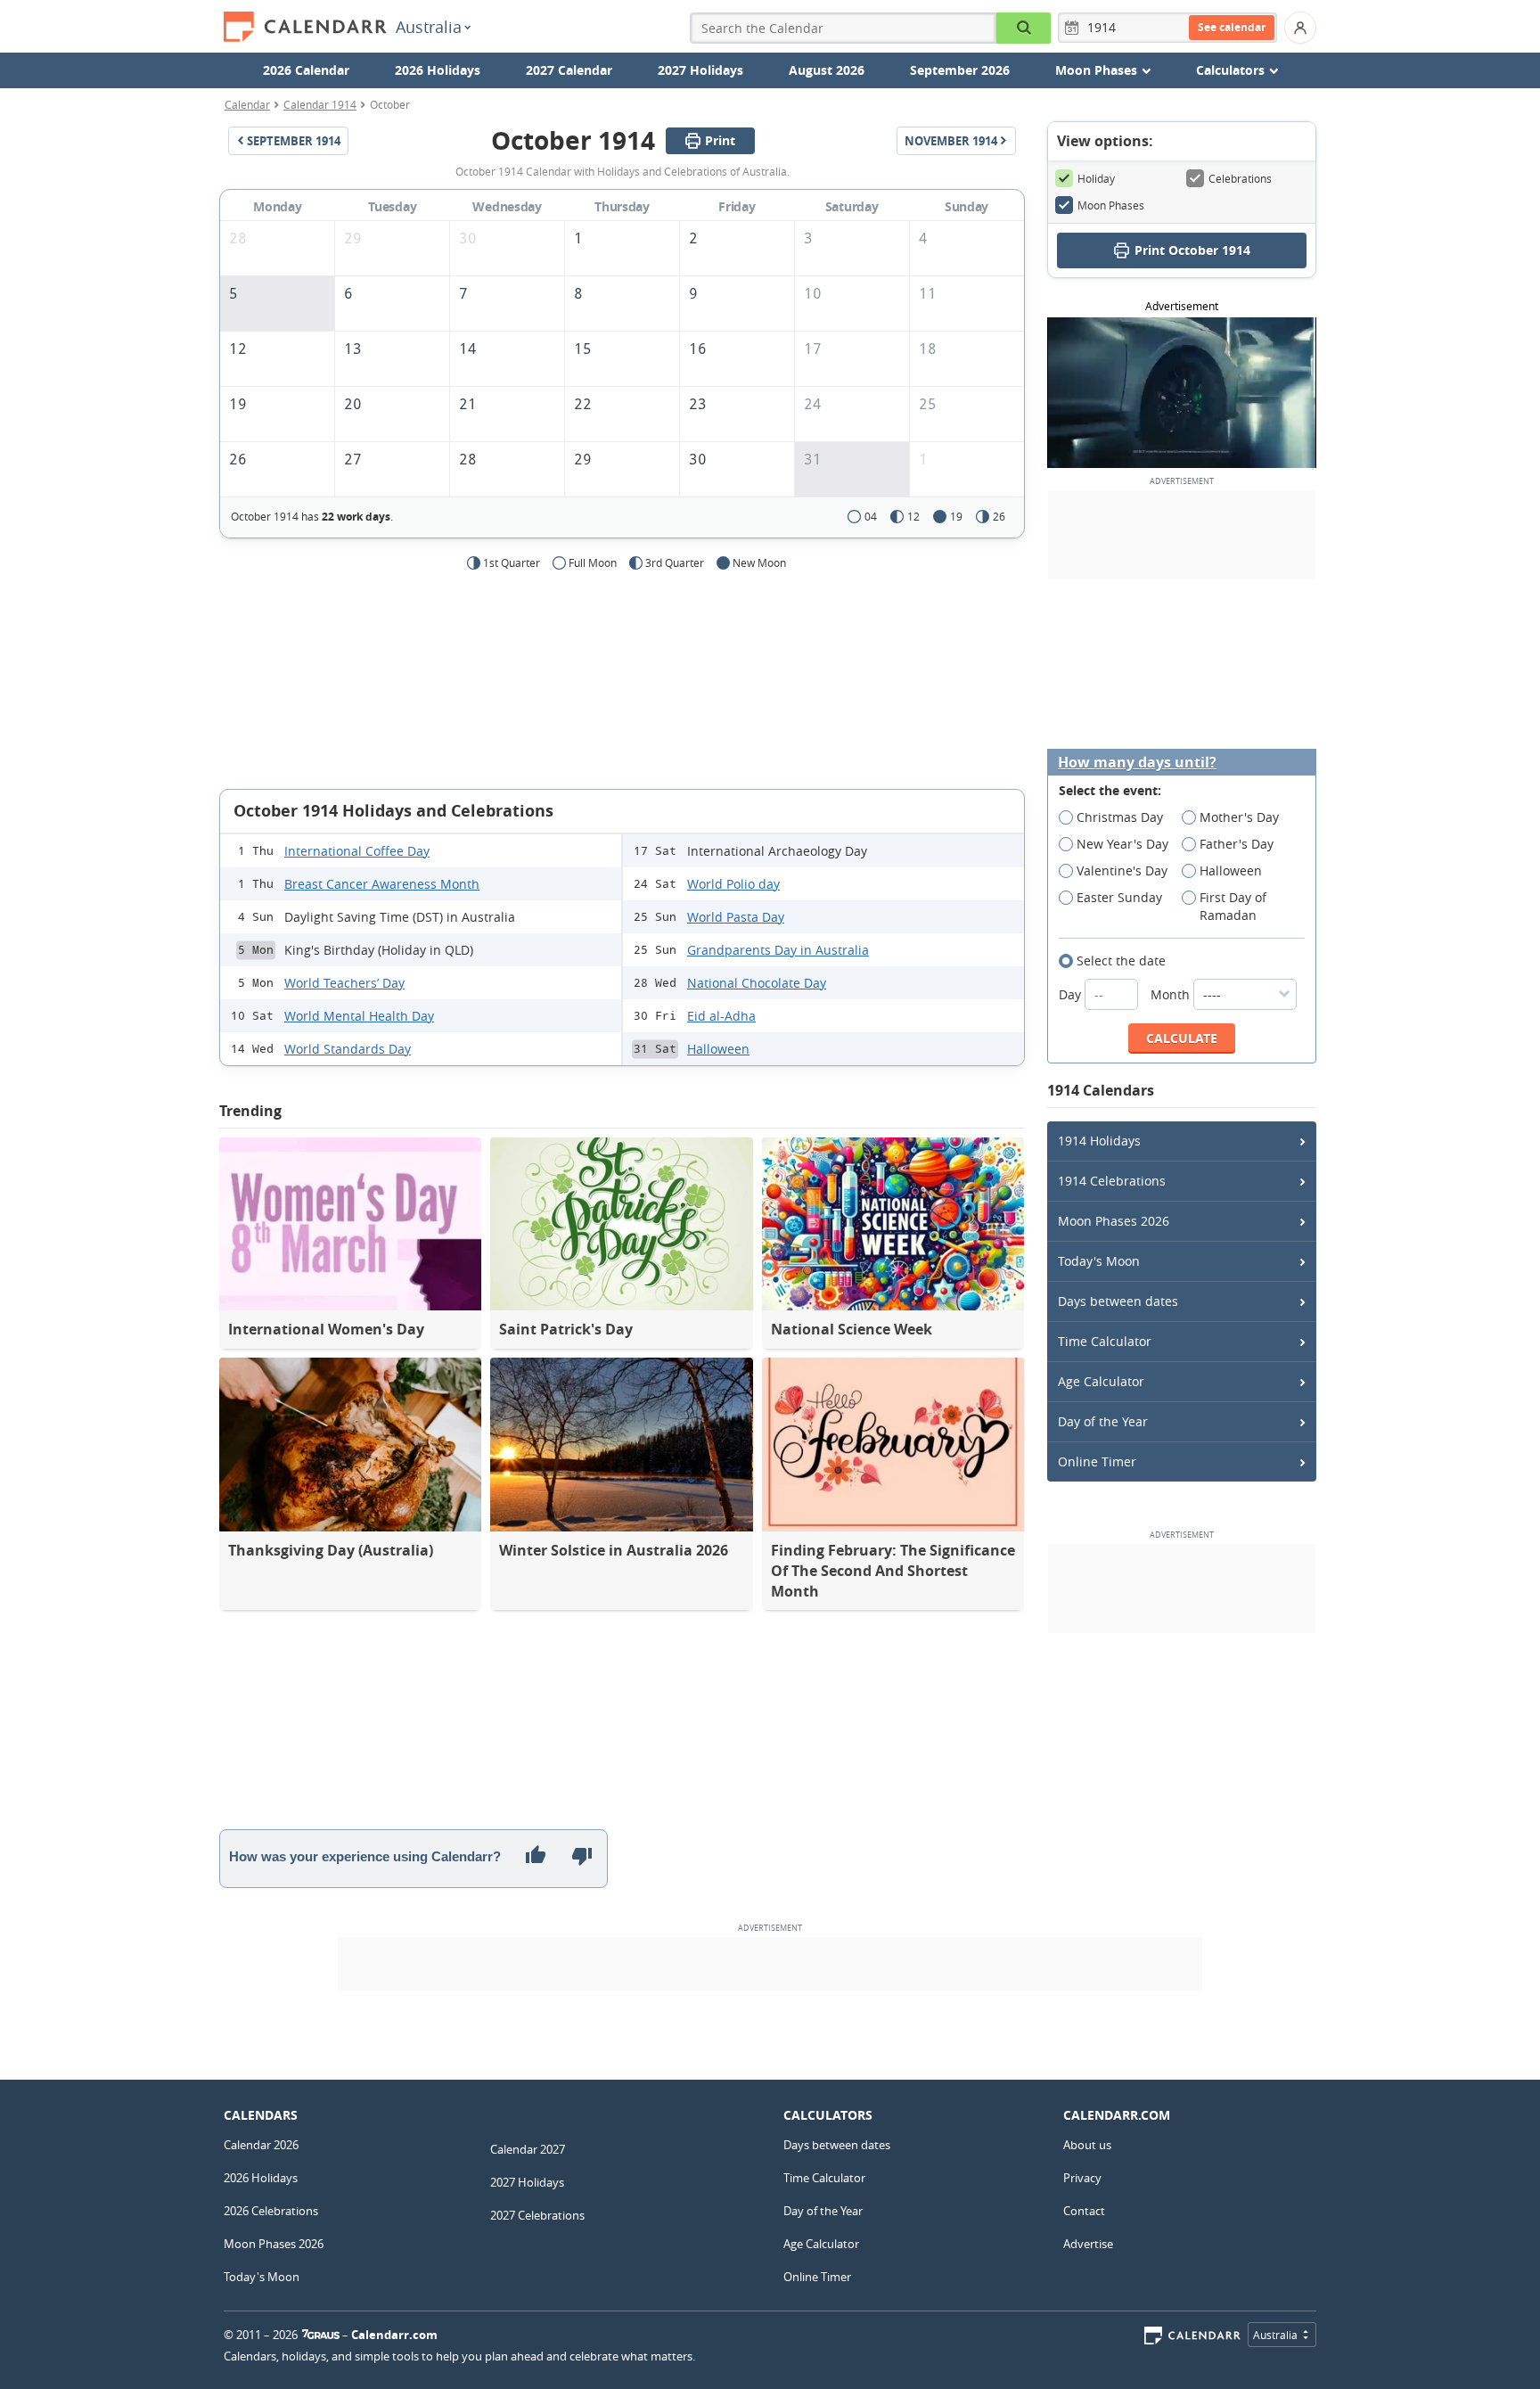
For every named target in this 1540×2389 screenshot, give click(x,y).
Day (1072, 994)
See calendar (1232, 27)
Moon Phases (1111, 205)
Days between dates (1118, 1301)
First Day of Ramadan (1233, 906)
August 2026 (827, 70)
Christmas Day (1120, 817)
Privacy (1082, 2178)
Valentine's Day (1122, 870)
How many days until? (1137, 763)
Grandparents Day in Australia (778, 950)
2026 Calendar (306, 70)
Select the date (1121, 961)
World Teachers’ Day (344, 983)
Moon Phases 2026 (1114, 1221)
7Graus (321, 2335)
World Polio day (733, 884)
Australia (429, 27)
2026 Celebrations (271, 2211)
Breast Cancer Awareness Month (382, 884)
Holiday (1096, 178)
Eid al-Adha (721, 1016)
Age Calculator (1101, 1381)
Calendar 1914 (320, 104)
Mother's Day (1239, 817)
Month (1172, 994)
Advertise (1088, 2244)
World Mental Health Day (359, 1016)
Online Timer (1097, 1461)
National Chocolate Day (757, 983)
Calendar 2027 (528, 2149)
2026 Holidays (438, 70)
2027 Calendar (569, 70)
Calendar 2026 (261, 2145)
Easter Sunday (1119, 897)
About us (1087, 2145)
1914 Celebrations (1112, 1181)
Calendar (247, 104)
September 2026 (960, 70)
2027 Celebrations (537, 2215)
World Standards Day (348, 1049)
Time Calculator (1105, 1341)
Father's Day (1237, 844)
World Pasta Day (736, 917)
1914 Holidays (1099, 1141)
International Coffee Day (357, 851)
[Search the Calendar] (1024, 28)
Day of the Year (1103, 1421)
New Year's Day (1122, 844)
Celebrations (1240, 178)
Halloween (718, 1049)
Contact (1084, 2211)
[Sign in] (1300, 28)
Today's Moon (1099, 1261)
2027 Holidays (700, 70)
